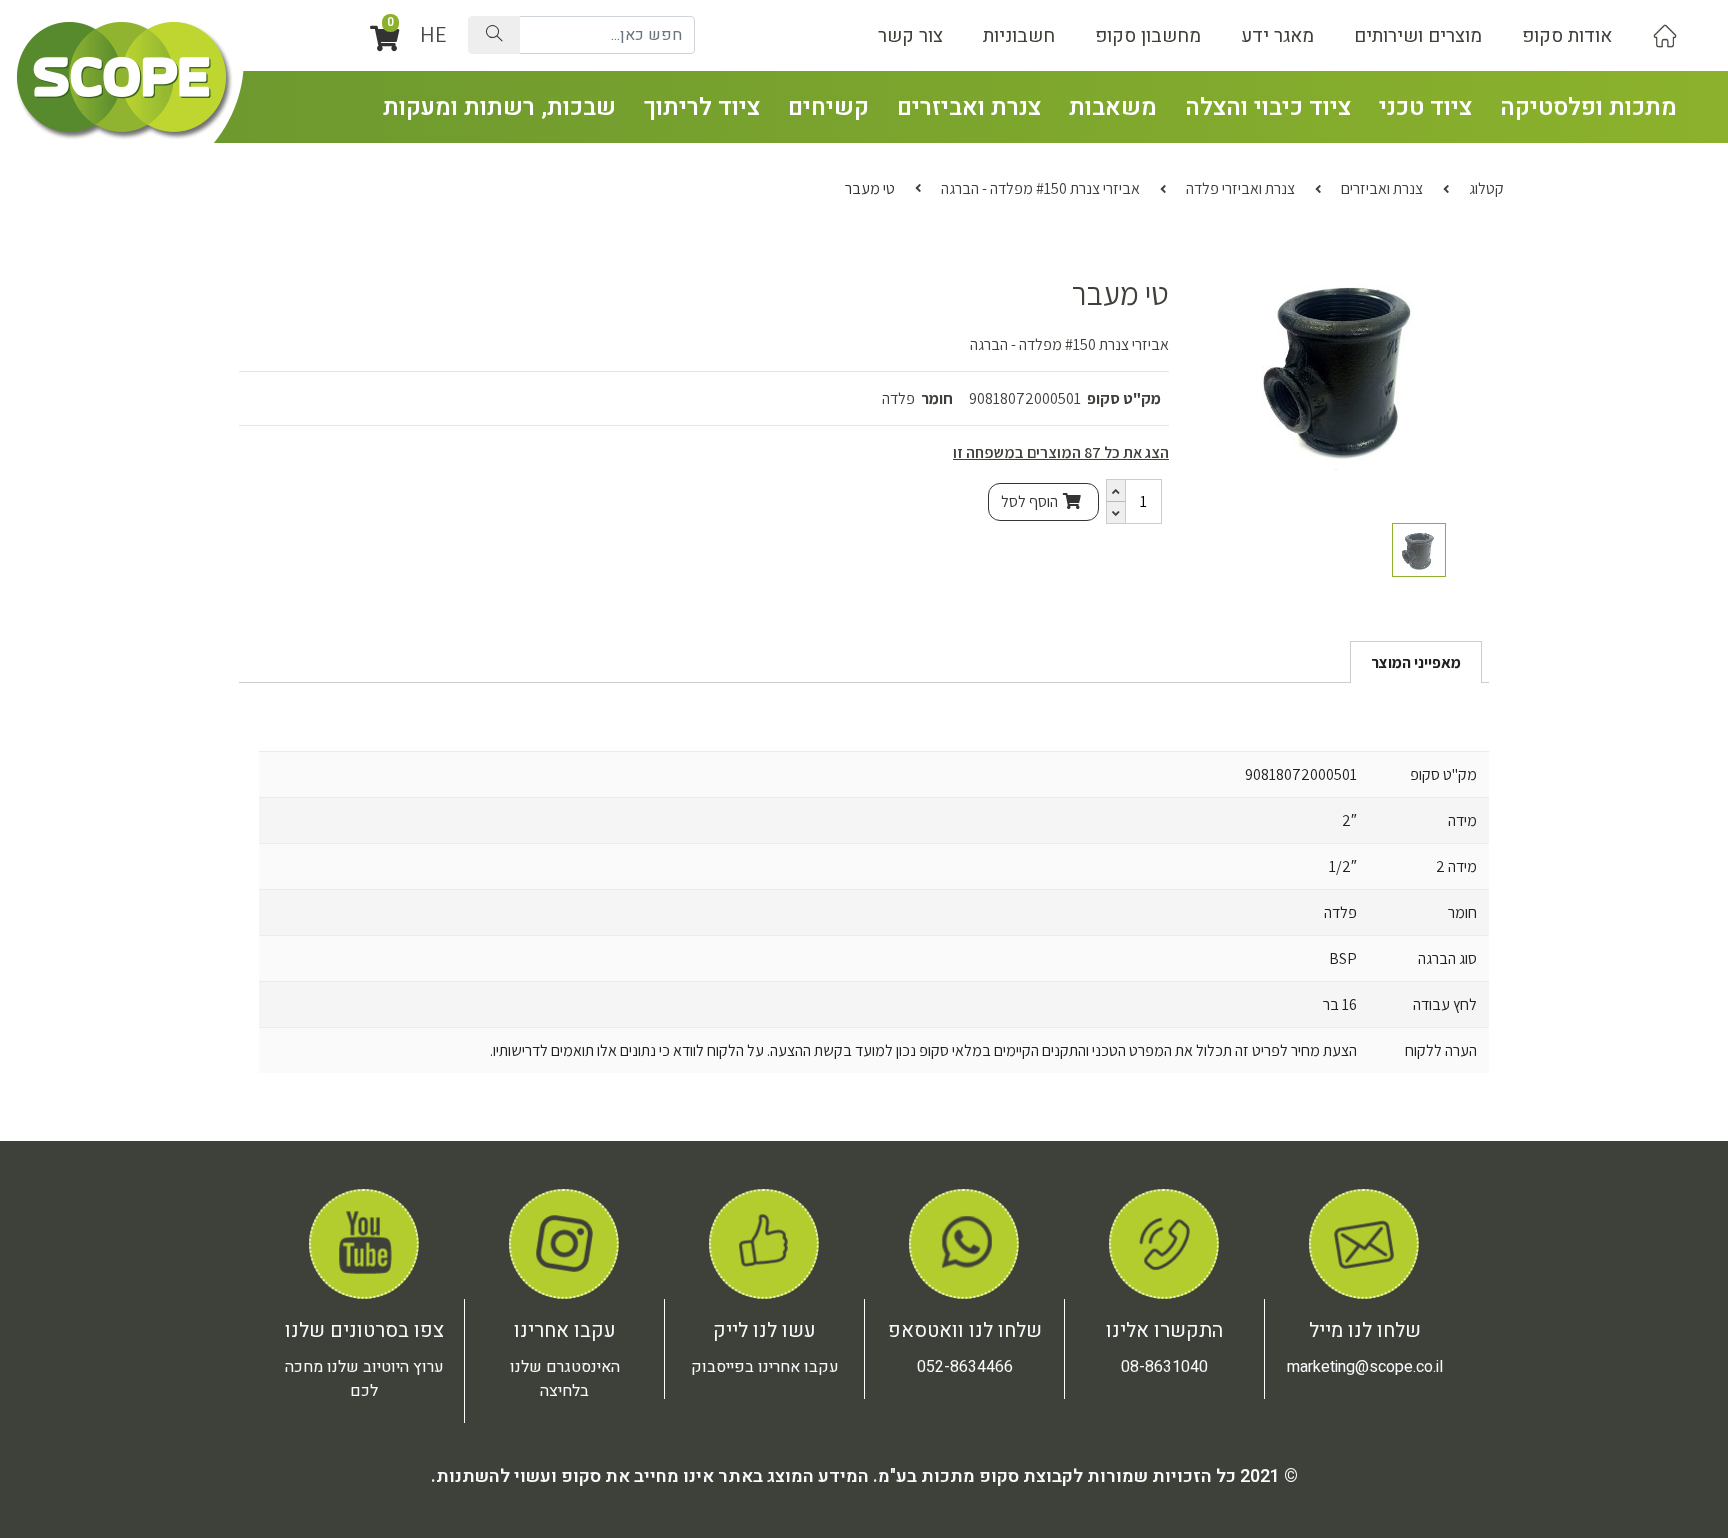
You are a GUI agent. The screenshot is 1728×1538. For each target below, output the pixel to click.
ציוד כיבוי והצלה (1268, 107)
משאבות (1113, 107)
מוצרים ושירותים (1418, 36)
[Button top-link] (1665, 36)
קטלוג (1486, 188)
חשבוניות (1019, 36)
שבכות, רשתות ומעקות (499, 107)
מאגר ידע (1277, 36)
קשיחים (828, 107)
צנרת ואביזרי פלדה (1240, 188)
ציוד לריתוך (702, 107)
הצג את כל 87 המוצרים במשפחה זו (1061, 452)
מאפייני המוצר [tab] (1416, 662)
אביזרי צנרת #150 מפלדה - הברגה (1040, 188)
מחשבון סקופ (1148, 36)
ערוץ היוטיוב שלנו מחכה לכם (364, 1379)
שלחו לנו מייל (1365, 1330)
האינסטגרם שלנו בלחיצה (565, 1379)
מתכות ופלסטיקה (1588, 107)
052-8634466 (965, 1367)
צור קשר (910, 36)
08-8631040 (1164, 1367)
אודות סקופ (1567, 36)
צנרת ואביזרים (969, 107)
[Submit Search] (494, 35)
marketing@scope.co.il (1365, 1367)
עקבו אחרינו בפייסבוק (765, 1367)
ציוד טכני (1425, 107)
